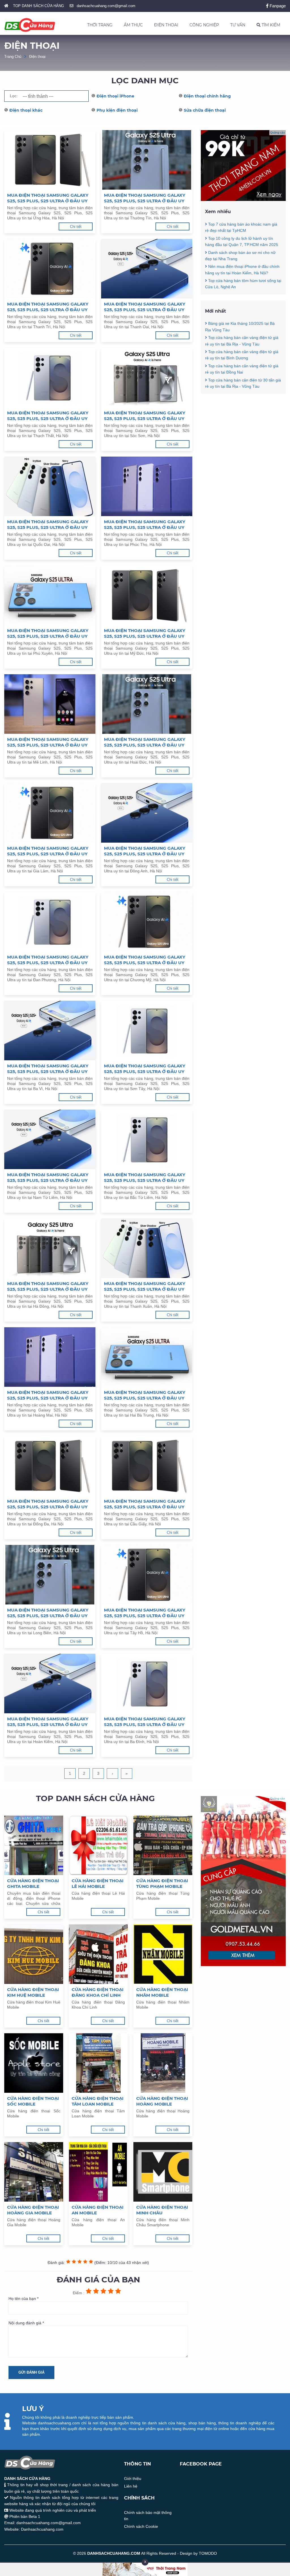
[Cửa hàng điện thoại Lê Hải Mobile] (98, 1845)
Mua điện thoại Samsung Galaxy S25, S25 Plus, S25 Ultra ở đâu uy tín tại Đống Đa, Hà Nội (48, 1504)
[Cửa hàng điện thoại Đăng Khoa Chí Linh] (98, 1954)
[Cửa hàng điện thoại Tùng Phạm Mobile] (163, 1845)
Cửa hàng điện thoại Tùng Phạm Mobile (162, 1883)
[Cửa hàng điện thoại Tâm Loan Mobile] (98, 2063)
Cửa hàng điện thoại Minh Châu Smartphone (162, 2210)
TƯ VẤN (238, 25)
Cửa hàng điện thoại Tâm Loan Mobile (98, 2101)
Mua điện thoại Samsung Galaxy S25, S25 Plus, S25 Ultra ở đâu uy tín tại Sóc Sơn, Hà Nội (145, 416)
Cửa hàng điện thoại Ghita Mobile (33, 1883)
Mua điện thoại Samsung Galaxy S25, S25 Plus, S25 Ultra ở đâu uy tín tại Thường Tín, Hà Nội (145, 198)
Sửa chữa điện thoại (205, 110)
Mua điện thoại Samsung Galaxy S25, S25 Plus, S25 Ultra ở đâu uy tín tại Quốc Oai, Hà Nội (48, 525)
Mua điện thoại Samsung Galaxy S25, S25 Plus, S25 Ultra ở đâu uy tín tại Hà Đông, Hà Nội (48, 1286)
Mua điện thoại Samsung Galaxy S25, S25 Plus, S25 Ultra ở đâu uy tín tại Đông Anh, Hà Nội (145, 851)
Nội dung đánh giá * (26, 2323)
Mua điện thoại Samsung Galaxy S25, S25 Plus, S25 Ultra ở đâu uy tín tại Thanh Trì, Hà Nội (48, 307)
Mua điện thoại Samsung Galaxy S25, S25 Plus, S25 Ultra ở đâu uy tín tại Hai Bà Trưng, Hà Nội (145, 1395)
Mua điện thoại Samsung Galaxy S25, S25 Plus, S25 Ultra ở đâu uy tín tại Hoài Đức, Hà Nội (145, 742)
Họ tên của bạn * (24, 2299)
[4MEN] (243, 200)
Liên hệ (131, 2486)
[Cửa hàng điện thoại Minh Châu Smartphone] (163, 2172)
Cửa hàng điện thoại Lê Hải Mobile (98, 1883)
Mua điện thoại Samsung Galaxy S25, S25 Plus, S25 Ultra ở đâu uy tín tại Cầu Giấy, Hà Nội (145, 1504)
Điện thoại (37, 57)
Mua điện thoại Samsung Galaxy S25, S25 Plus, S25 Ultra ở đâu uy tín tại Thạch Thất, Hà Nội (48, 416)
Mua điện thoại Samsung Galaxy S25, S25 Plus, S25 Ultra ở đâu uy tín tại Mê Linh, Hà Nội (48, 742)
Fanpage (277, 6)
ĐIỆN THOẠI (166, 25)
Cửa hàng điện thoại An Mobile (98, 2210)
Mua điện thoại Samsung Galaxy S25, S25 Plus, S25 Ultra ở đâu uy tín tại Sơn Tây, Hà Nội (145, 1069)
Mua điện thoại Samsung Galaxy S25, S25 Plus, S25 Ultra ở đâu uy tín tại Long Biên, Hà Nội (48, 1613)
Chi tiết (76, 227)
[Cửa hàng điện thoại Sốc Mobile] (34, 2063)
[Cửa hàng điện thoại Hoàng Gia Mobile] (34, 2172)
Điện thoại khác (26, 110)
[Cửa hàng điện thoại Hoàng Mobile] (163, 2063)
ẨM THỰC (133, 25)
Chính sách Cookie (141, 2526)
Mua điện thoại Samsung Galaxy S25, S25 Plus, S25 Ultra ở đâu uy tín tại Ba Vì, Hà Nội (48, 1069)
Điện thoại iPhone (115, 96)
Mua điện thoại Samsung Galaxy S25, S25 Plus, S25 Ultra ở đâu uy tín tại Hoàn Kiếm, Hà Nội (48, 1722)
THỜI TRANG (100, 25)
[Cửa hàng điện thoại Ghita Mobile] (34, 1845)
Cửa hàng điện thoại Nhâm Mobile (162, 1992)
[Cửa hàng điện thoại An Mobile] (98, 2172)
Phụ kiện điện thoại (117, 110)
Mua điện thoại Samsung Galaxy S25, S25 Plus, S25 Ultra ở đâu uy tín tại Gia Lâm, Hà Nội (48, 851)
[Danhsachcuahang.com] (30, 25)
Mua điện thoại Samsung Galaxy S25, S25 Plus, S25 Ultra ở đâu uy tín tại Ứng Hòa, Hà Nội (48, 198)
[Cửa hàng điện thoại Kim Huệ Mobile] (34, 1954)
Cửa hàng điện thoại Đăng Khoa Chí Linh (98, 1992)
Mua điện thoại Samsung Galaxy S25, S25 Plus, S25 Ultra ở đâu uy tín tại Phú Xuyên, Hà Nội (48, 633)
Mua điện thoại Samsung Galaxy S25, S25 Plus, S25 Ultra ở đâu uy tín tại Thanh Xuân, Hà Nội (145, 1286)
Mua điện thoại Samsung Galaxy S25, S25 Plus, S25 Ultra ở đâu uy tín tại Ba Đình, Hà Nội (145, 1722)
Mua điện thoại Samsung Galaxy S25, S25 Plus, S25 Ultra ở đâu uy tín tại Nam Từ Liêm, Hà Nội (48, 1178)
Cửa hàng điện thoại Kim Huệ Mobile (33, 1992)
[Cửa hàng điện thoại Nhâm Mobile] (163, 1954)
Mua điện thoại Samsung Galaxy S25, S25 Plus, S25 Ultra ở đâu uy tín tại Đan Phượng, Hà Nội (48, 960)
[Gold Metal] (243, 1965)
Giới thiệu (133, 2479)
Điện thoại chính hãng (207, 96)
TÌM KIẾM (270, 25)
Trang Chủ (13, 57)
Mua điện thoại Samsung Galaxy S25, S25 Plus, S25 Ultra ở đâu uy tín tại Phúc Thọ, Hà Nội (145, 525)
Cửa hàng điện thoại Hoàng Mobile (162, 2101)
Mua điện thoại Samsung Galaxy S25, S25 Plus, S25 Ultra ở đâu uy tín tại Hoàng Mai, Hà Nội (48, 1395)
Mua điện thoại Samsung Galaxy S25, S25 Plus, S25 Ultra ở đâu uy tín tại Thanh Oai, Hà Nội (145, 307)
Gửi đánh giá (31, 2372)
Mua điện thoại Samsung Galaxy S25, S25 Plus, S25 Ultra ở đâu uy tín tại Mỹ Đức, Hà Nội (145, 633)
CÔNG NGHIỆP (204, 25)
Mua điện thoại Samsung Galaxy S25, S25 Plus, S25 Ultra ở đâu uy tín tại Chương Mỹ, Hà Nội (145, 960)
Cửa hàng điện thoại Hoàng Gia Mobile (33, 2210)
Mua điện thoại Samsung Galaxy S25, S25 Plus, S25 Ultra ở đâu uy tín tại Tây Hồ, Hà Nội (145, 1613)
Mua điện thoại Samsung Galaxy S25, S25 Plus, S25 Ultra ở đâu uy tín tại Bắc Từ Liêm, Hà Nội (145, 1178)
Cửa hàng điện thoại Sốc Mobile (33, 2101)
